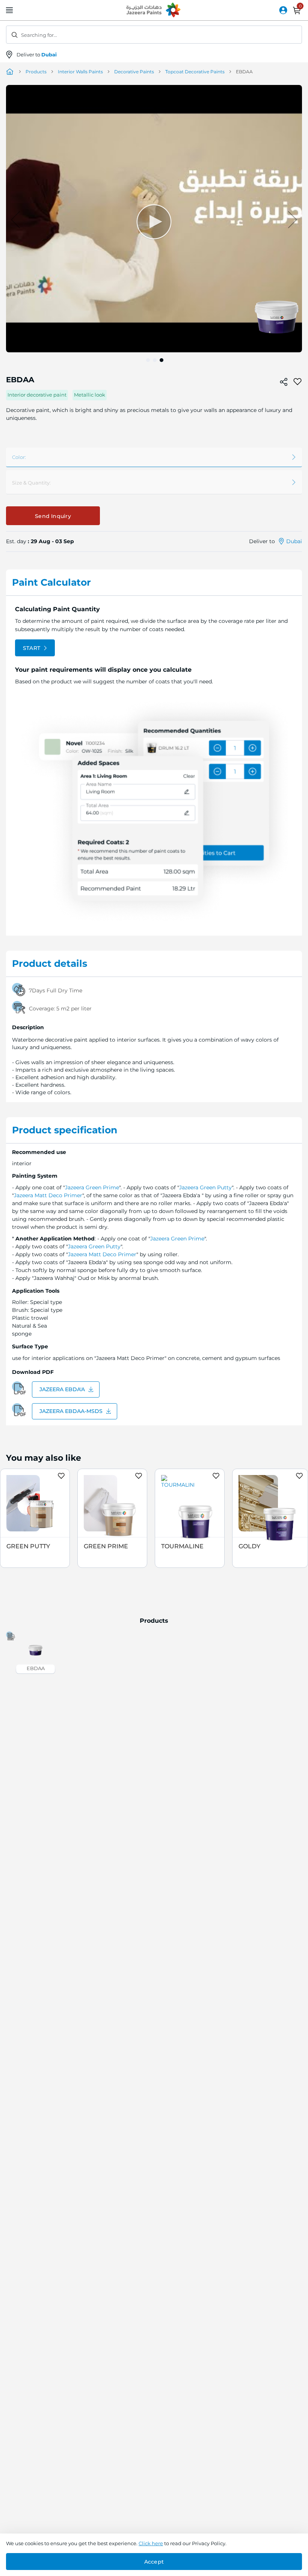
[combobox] (154, 35)
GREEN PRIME (106, 1546)
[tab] (154, 583)
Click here (151, 2543)
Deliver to (37, 55)
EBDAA (36, 1668)
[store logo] (154, 11)
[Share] (284, 382)
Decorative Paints (134, 72)
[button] (21, 219)
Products (36, 72)
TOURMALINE (182, 1546)
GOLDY (249, 1546)
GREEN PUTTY (28, 1546)
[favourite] (297, 382)
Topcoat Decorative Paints (195, 72)
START (32, 648)
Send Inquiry (53, 516)
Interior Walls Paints (80, 72)
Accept (154, 2562)
